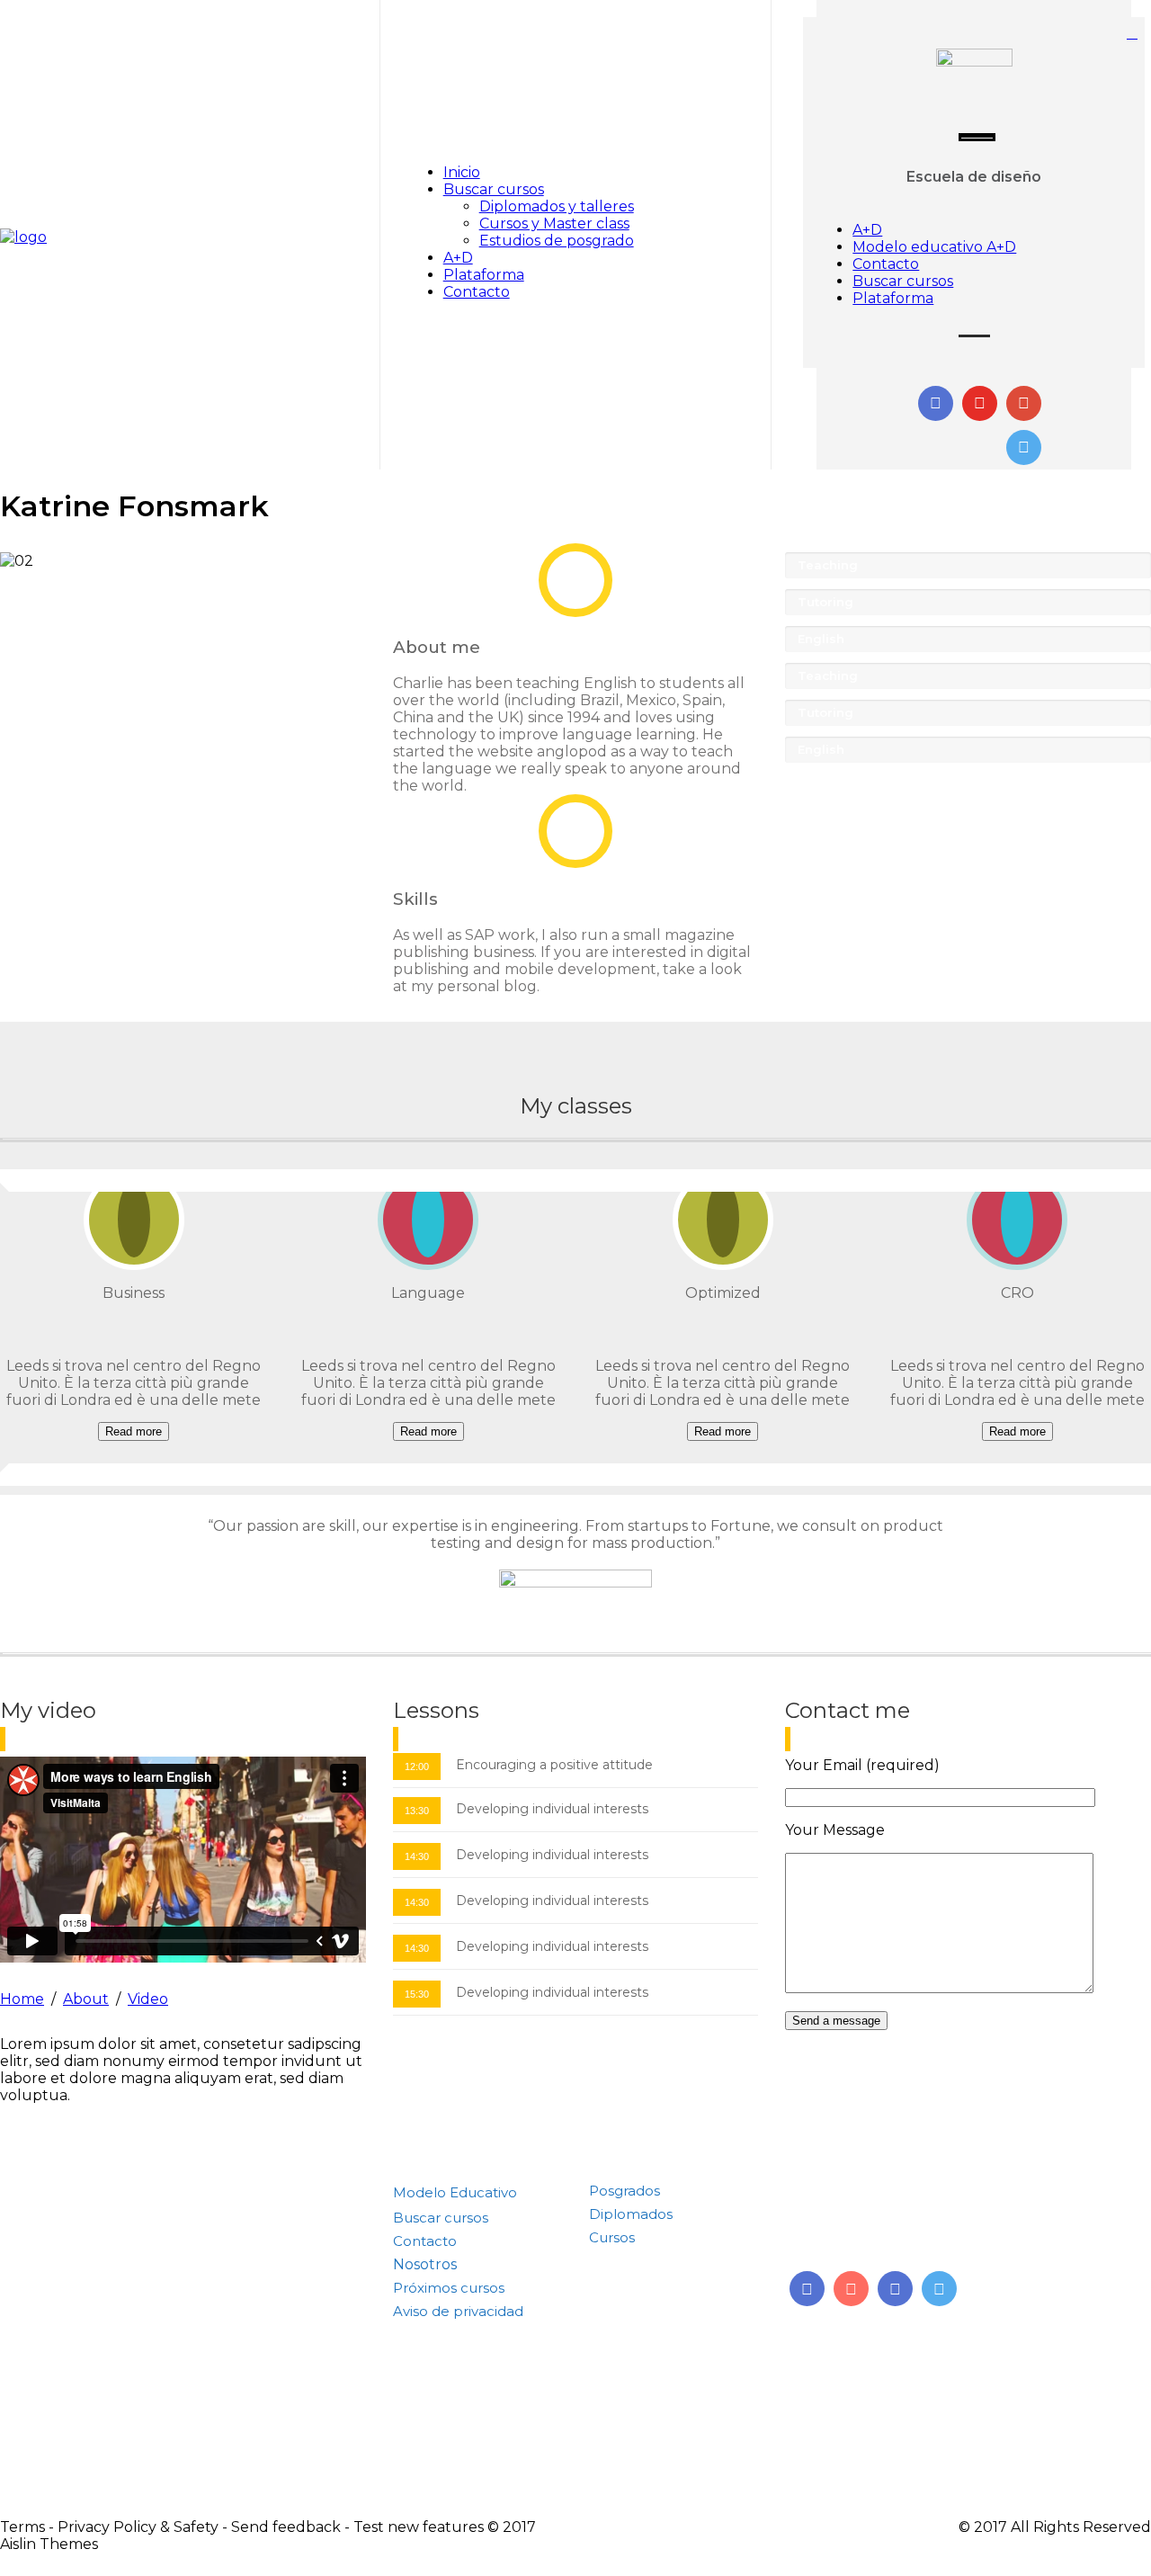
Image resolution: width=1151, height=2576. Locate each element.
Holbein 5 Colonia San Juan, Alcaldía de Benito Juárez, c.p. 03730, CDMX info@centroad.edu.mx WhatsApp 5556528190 (938, 2213)
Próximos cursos (449, 2288)
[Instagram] (851, 2289)
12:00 (417, 1767)
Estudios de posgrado (557, 241)
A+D (458, 258)
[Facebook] (895, 2289)
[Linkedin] (807, 2289)
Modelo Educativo (455, 2192)
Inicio (462, 172)
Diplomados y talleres (557, 206)
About (86, 1999)
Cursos (612, 2237)
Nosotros (425, 2264)
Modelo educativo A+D (934, 247)
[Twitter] (939, 2289)
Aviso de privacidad (458, 2311)
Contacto (477, 292)
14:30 (417, 1856)
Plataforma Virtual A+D (471, 2334)
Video (148, 1999)
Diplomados (631, 2214)
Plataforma (484, 275)
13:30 (417, 1811)
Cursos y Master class (554, 224)
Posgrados (625, 2191)
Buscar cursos (494, 189)
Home (22, 1999)
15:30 (417, 1994)
